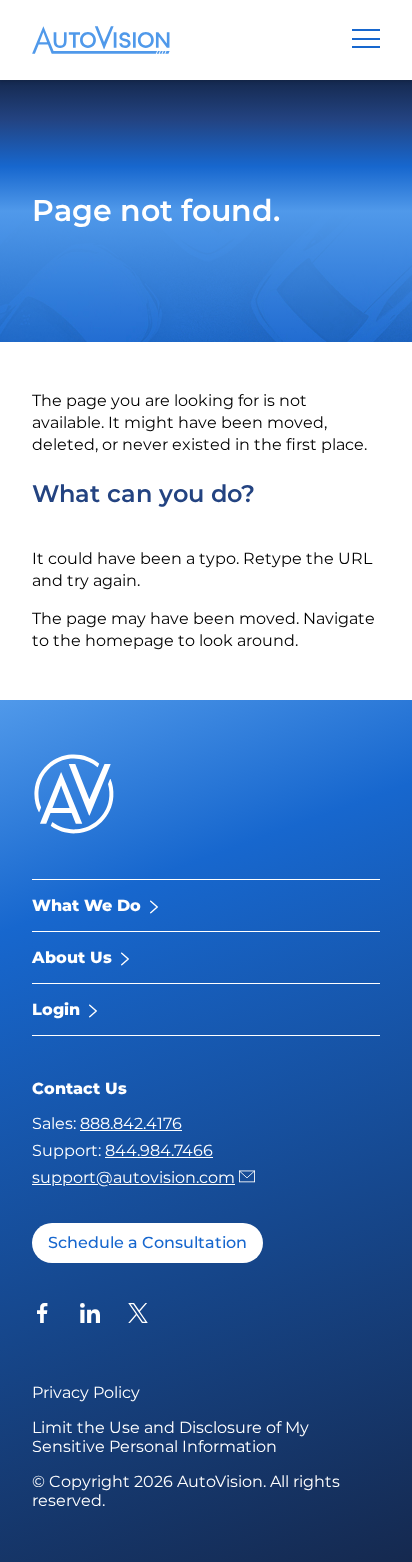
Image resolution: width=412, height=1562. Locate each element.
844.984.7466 (159, 1150)
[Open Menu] (366, 38)
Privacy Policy (86, 1392)
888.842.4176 (131, 1123)
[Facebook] (42, 1315)
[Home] (101, 40)
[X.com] (138, 1315)
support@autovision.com (133, 1177)
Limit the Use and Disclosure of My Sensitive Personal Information (170, 1437)
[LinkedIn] (90, 1315)
